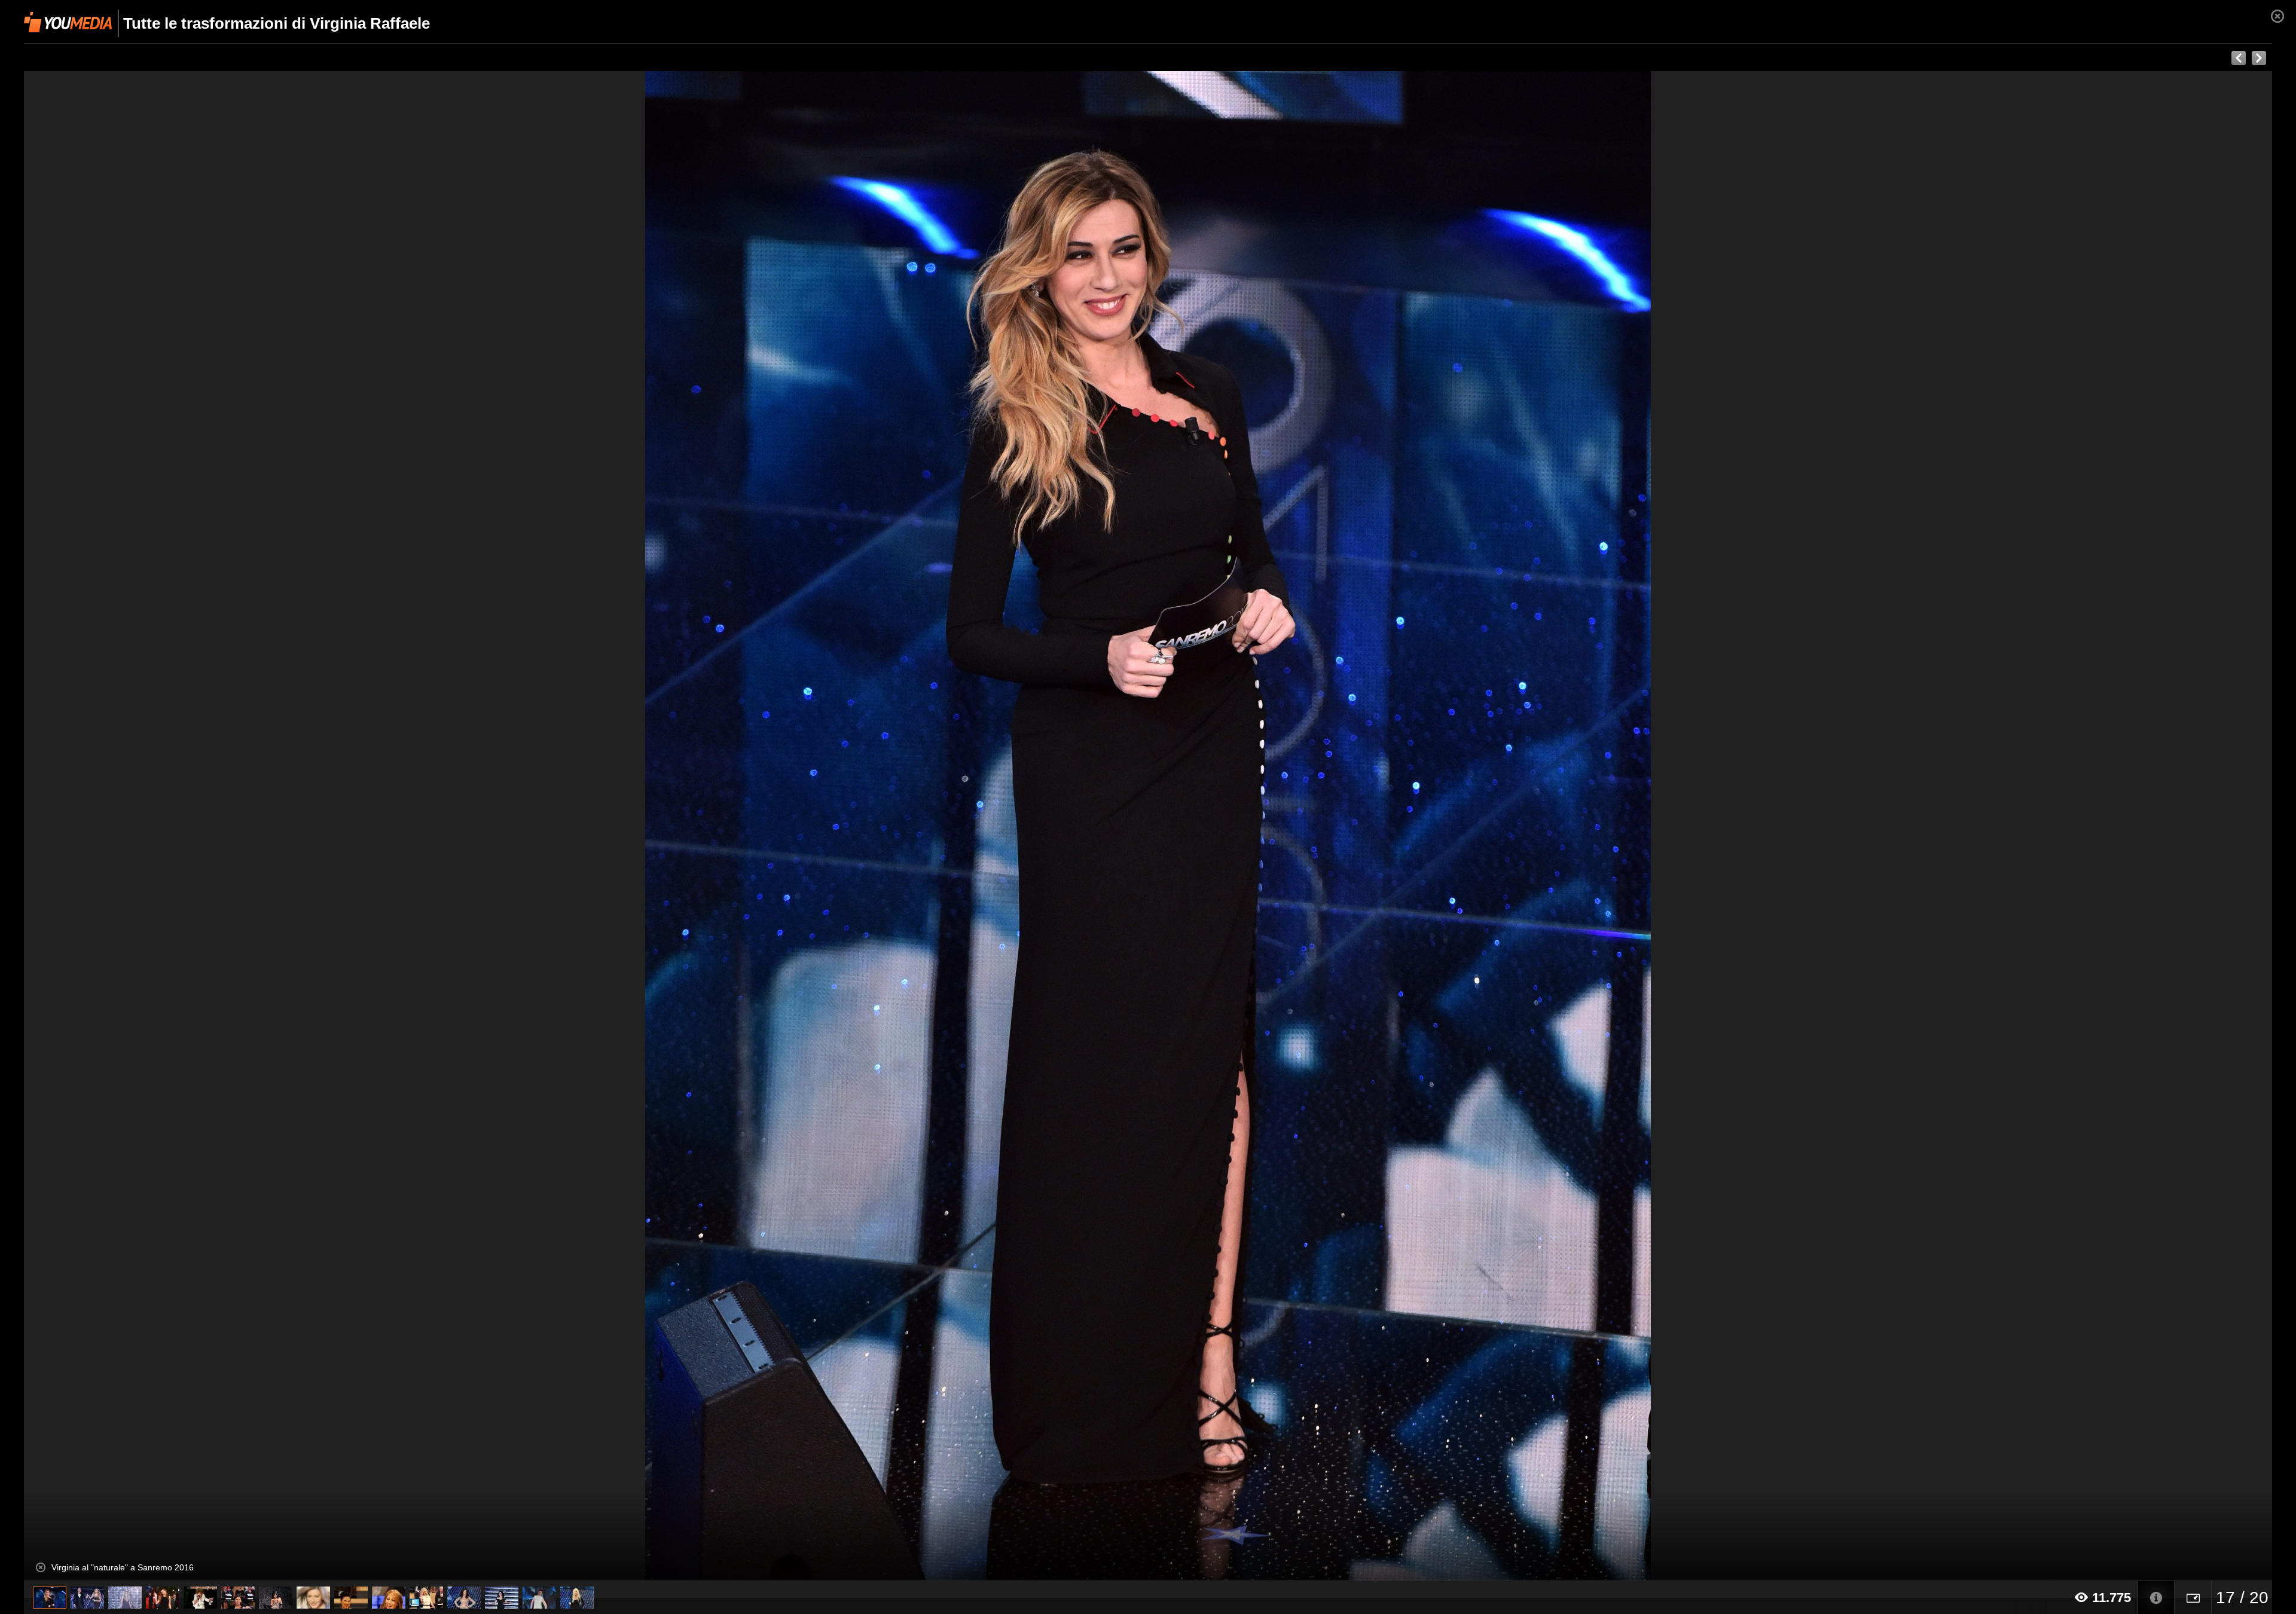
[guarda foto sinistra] (249, 826)
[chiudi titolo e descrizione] (41, 1567)
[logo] (68, 22)
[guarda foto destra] (1373, 826)
